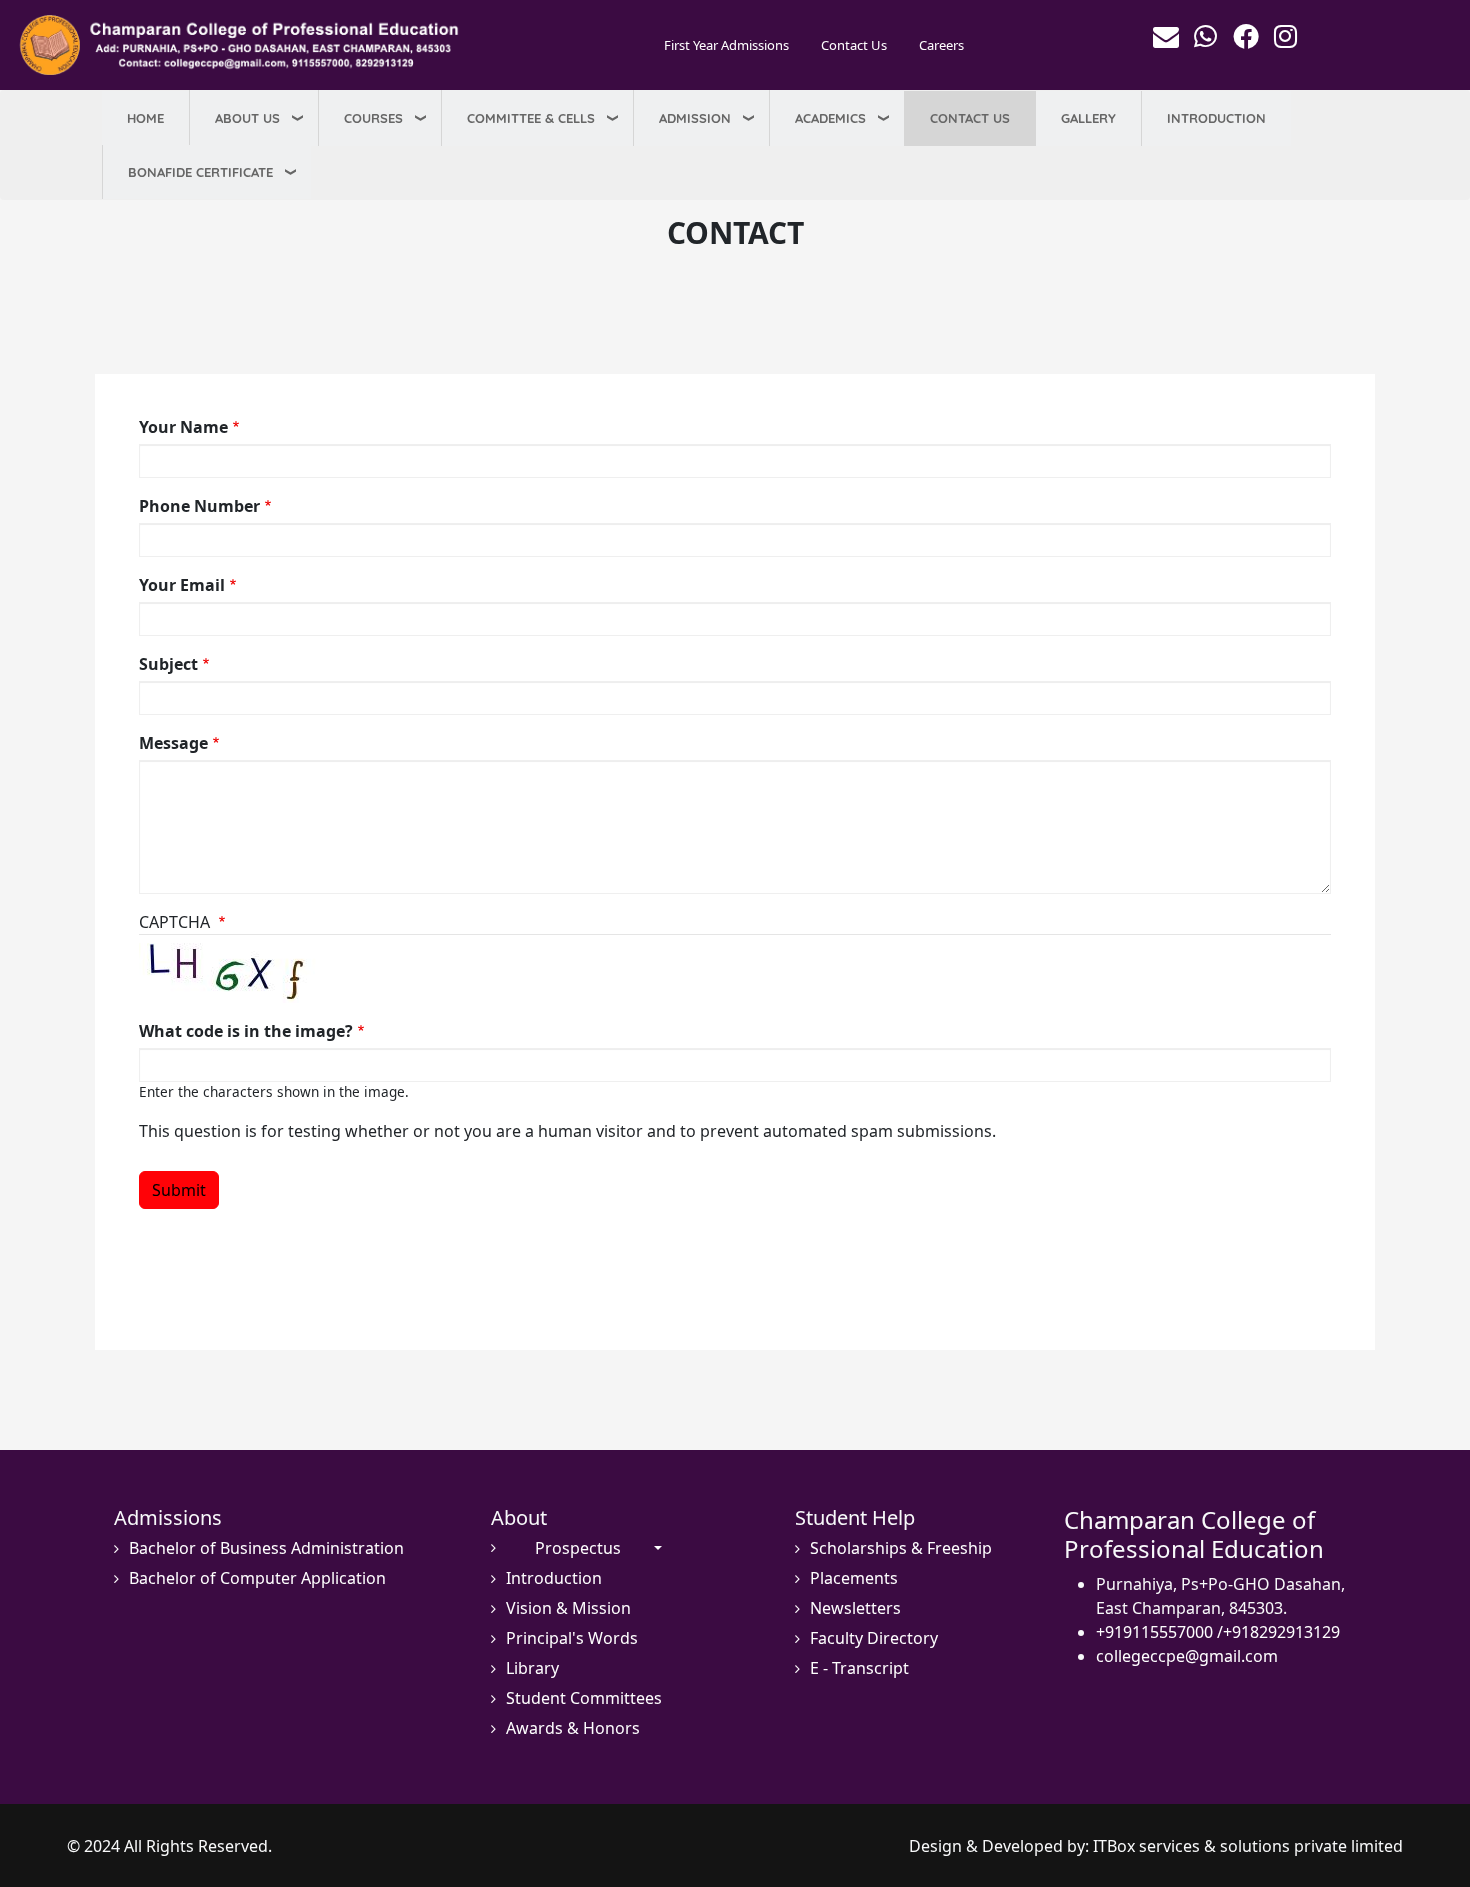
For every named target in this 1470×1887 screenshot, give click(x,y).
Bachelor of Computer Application (257, 1578)
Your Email (182, 585)
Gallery (1088, 118)
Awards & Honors (573, 1728)
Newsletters (855, 1608)
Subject (168, 664)
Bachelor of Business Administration (266, 1548)
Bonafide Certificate (200, 172)
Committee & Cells (531, 118)
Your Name (183, 427)
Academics (830, 118)
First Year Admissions (726, 45)
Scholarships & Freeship (901, 1548)
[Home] (245, 45)
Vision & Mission (568, 1608)
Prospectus (578, 1548)
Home (145, 118)
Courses (373, 118)
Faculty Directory (874, 1638)
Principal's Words (572, 1638)
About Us (247, 118)
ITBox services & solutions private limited (1248, 1846)
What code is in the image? (246, 1031)
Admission (695, 118)
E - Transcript (859, 1668)
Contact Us (854, 45)
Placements (854, 1578)
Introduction (1216, 118)
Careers (941, 45)
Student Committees (584, 1698)
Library (532, 1668)
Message (173, 743)
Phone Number (199, 506)
